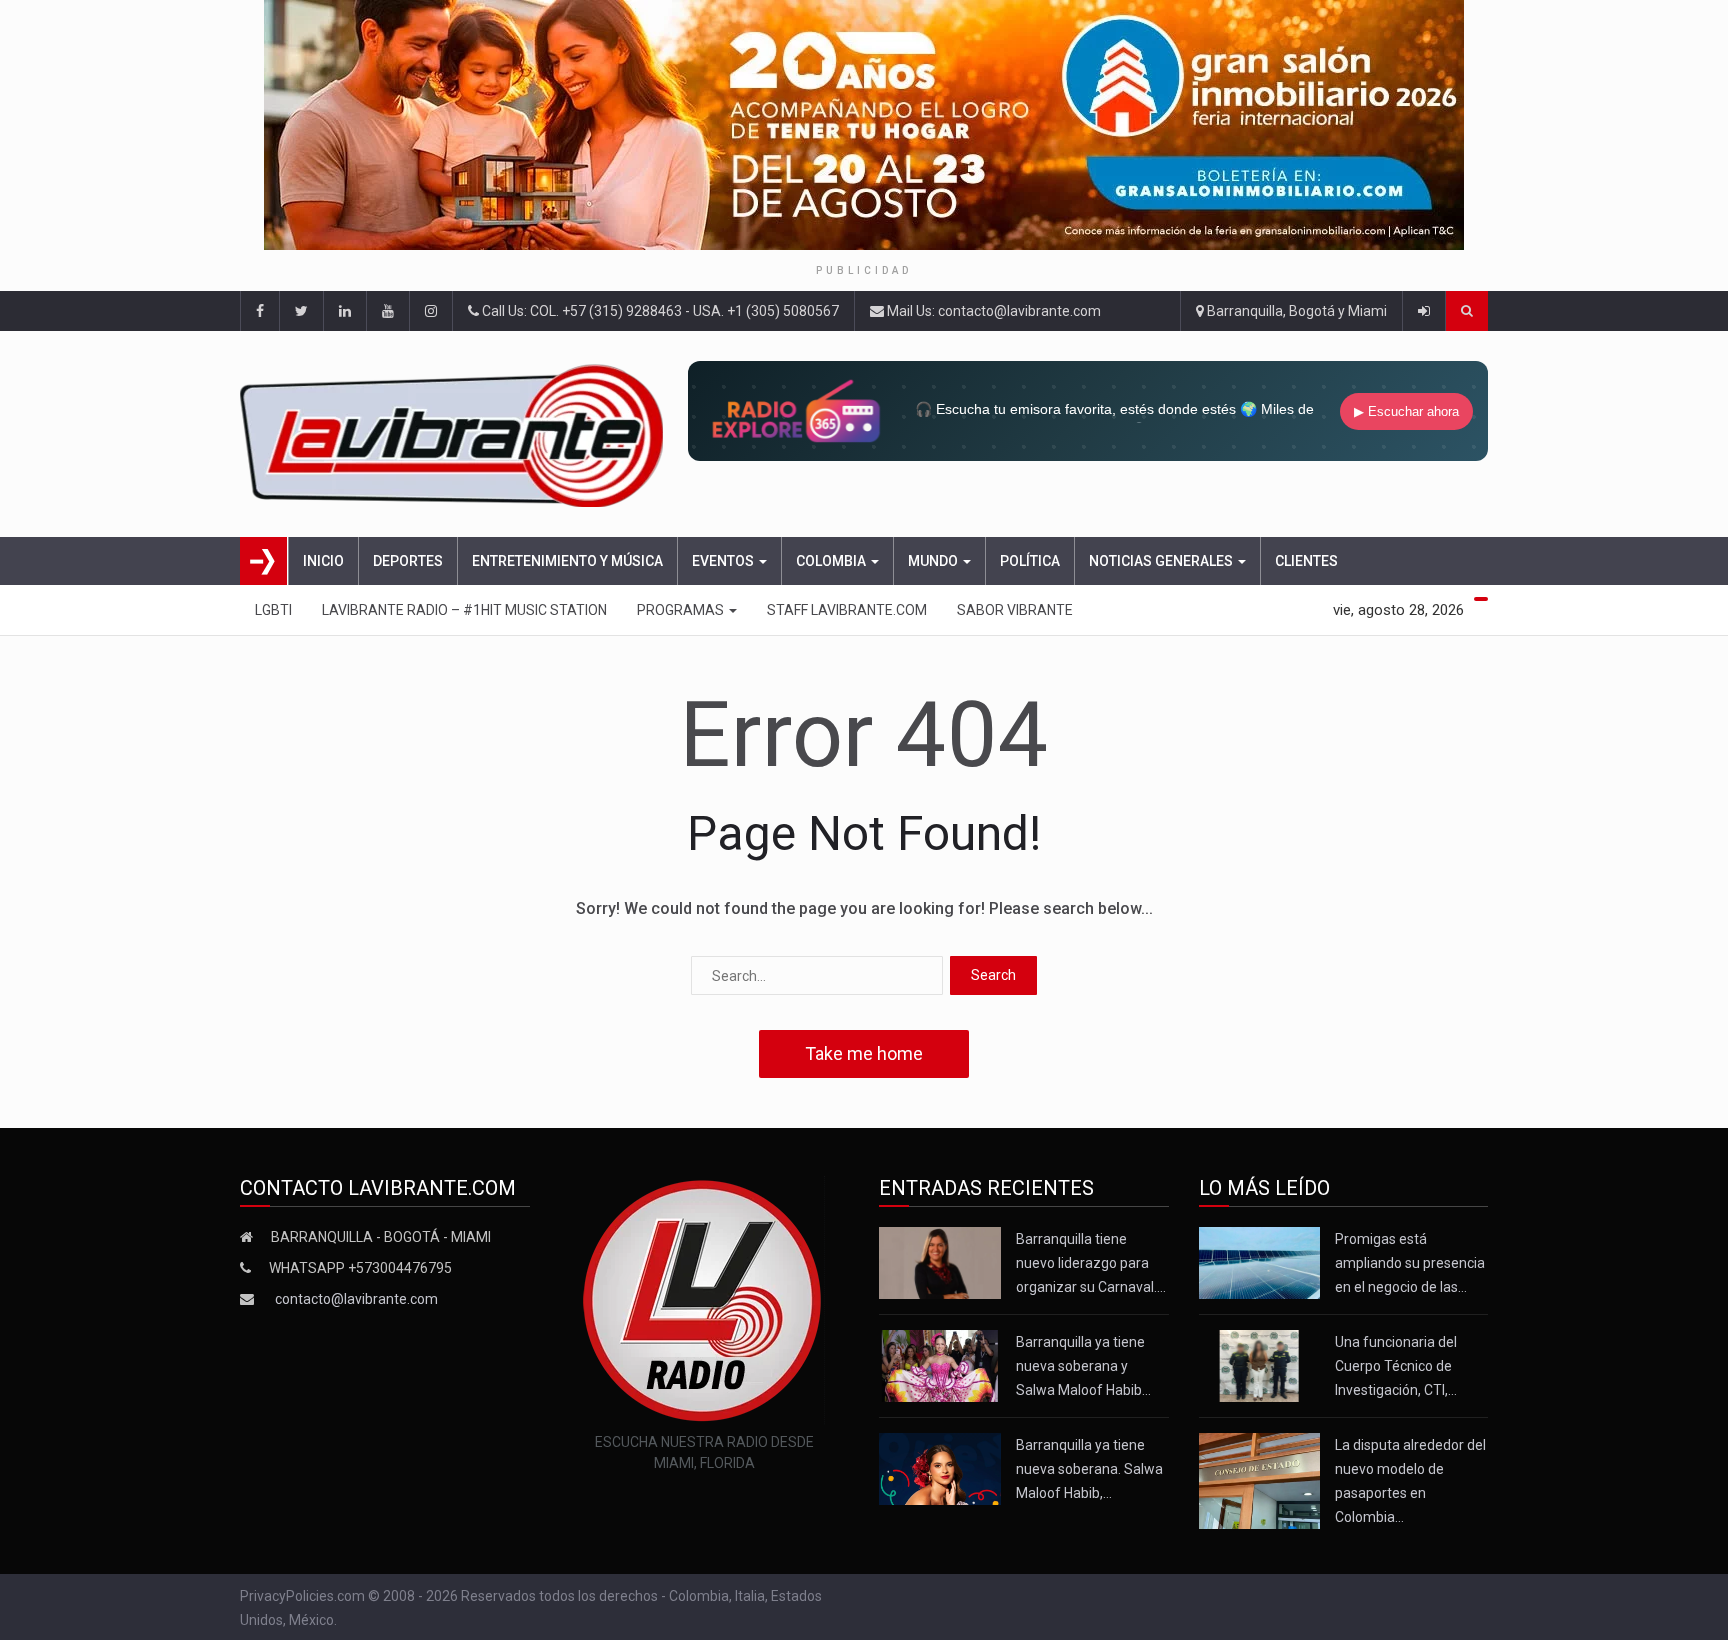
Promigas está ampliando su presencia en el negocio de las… (1410, 1263)
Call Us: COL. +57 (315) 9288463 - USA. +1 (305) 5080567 (659, 311)
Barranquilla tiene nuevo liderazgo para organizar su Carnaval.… (1091, 1263)
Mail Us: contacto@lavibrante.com (992, 311)
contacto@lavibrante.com (356, 1299)
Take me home (864, 1053)
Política (1030, 561)
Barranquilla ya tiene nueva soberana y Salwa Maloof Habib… (1083, 1366)
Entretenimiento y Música (567, 561)
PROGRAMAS (682, 610)
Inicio (323, 561)
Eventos (724, 561)
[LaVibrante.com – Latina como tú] (457, 434)
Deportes (408, 561)
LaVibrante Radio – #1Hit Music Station (464, 610)
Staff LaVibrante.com (847, 610)
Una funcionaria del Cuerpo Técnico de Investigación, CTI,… (1396, 1366)
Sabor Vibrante (1015, 610)
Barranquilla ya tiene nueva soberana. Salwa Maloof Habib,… (1089, 1469)
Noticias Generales (1162, 561)
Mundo (934, 561)
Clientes (1306, 561)
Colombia (832, 561)
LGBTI (273, 610)
